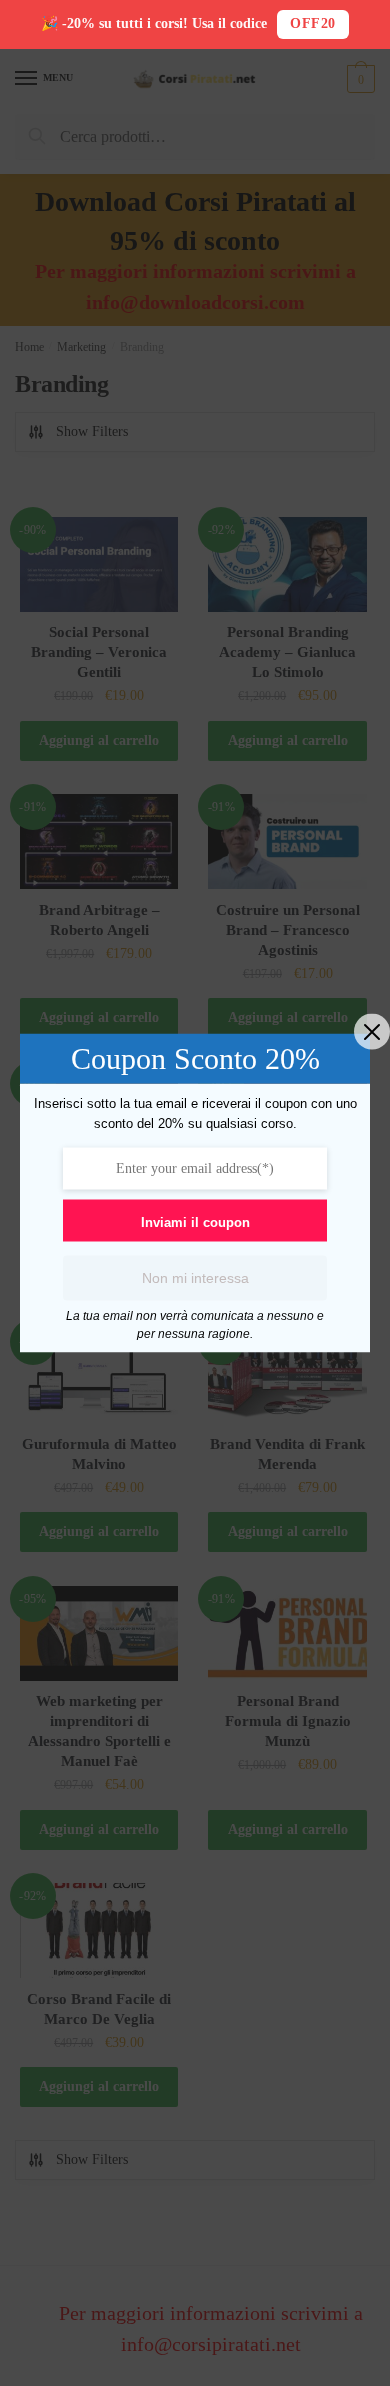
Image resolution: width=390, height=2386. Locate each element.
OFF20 (313, 23)
